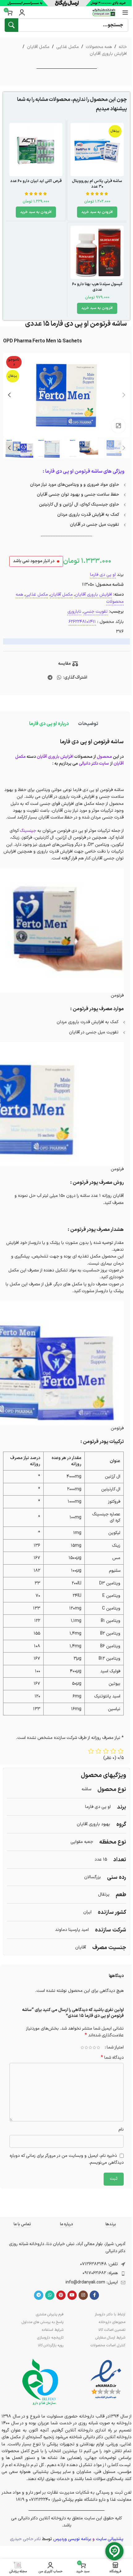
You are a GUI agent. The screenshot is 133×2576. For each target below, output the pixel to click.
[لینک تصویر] (106, 2380)
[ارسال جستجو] (11, 25)
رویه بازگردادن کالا (51, 2345)
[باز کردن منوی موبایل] (125, 12)
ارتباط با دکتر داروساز (110, 2314)
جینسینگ (28, 831)
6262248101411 (82, 622)
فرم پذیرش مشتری (50, 2314)
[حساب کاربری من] (22, 12)
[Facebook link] (94, 2295)
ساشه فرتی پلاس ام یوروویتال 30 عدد (97, 184)
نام (121, 2129)
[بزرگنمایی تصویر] (118, 426)
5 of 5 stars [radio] (82, 2048)
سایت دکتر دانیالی (94, 764)
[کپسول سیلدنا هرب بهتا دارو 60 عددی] (97, 252)
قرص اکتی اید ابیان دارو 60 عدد (36, 181)
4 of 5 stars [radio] (86, 2048)
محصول (104, 757)
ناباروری (74, 612)
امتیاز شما (115, 2048)
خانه (123, 47)
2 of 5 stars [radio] (94, 2048)
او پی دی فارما (103, 575)
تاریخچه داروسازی (50, 2338)
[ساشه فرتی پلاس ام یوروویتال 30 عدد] (97, 150)
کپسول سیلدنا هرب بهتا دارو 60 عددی (97, 287)
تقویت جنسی (96, 612)
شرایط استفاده (53, 2330)
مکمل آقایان (38, 47)
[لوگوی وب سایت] (104, 12)
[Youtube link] (72, 2295)
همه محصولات (99, 47)
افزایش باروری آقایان (108, 54)
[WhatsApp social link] (59, 678)
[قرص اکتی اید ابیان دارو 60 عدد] (36, 150)
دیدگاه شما (112, 2058)
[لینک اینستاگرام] (83, 2295)
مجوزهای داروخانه (112, 2322)
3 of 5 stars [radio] (90, 2048)
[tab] (88, 724)
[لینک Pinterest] (61, 2295)
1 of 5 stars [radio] (98, 2048)
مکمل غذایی (68, 47)
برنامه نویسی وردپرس (72, 2539)
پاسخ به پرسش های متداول (43, 2322)
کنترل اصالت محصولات (108, 2345)
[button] (97, 212)
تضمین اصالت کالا (112, 2330)
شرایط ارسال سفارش (110, 2338)
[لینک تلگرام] (50, 678)
